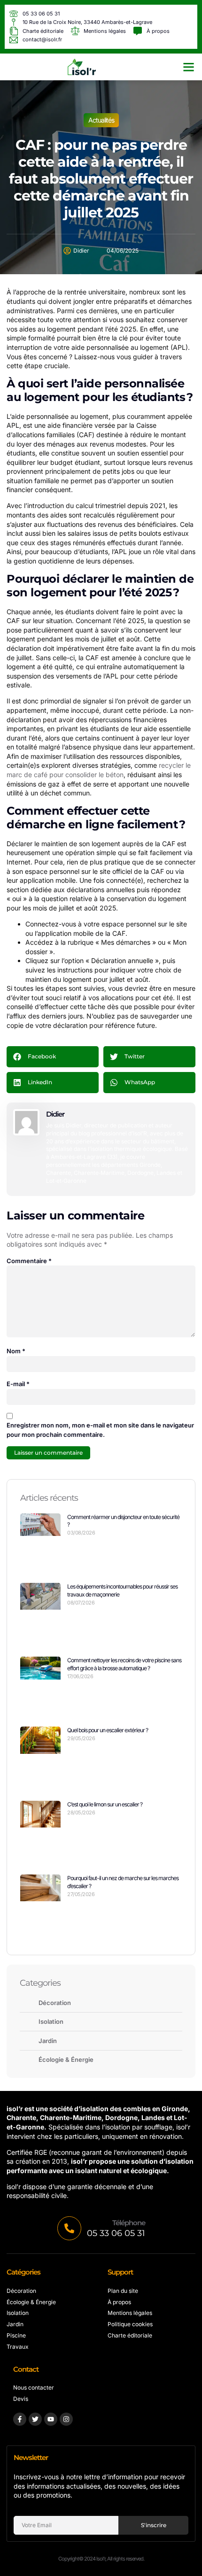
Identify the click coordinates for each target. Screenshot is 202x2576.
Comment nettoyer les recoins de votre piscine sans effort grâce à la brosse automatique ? (124, 1664)
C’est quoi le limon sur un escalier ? (105, 1804)
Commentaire (29, 1261)
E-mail (18, 1384)
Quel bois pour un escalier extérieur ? (108, 1730)
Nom (16, 1351)
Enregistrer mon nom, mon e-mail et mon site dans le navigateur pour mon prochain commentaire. (100, 1430)
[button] (189, 67)
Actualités (101, 120)
